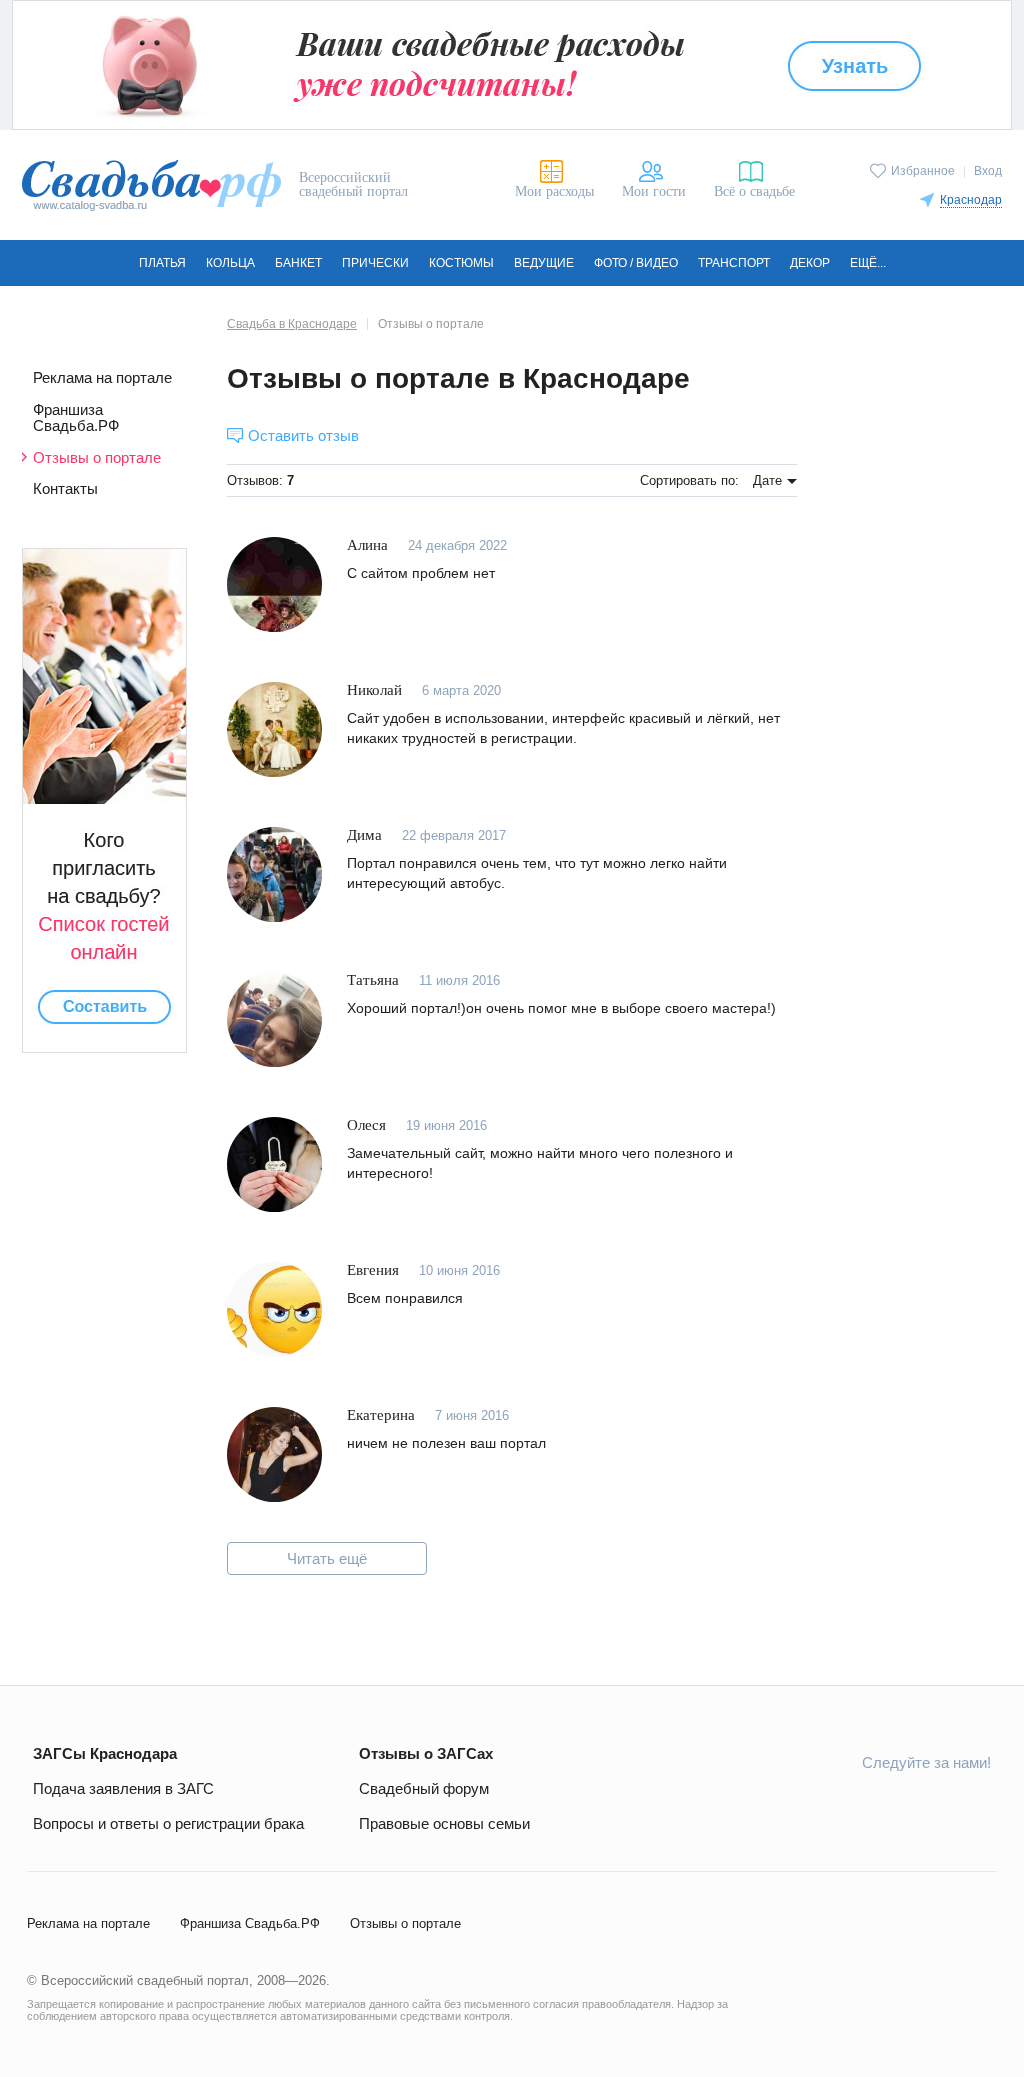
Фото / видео (636, 263)
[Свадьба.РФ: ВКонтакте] (787, 1807)
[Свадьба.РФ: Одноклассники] (834, 1807)
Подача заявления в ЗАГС (123, 1788)
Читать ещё (327, 1558)
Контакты (65, 488)
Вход (988, 171)
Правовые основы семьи (444, 1823)
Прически (375, 263)
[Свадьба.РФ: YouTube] (881, 1807)
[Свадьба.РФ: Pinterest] (975, 1807)
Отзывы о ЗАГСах (426, 1753)
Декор (810, 263)
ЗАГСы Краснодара (105, 1753)
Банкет (298, 263)
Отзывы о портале (97, 457)
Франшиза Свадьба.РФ (76, 418)
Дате (767, 480)
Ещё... (868, 263)
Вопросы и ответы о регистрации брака (168, 1823)
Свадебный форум (424, 1788)
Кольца (230, 263)
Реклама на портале (102, 377)
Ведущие (544, 263)
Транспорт (734, 263)
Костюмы (461, 263)
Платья (162, 263)
